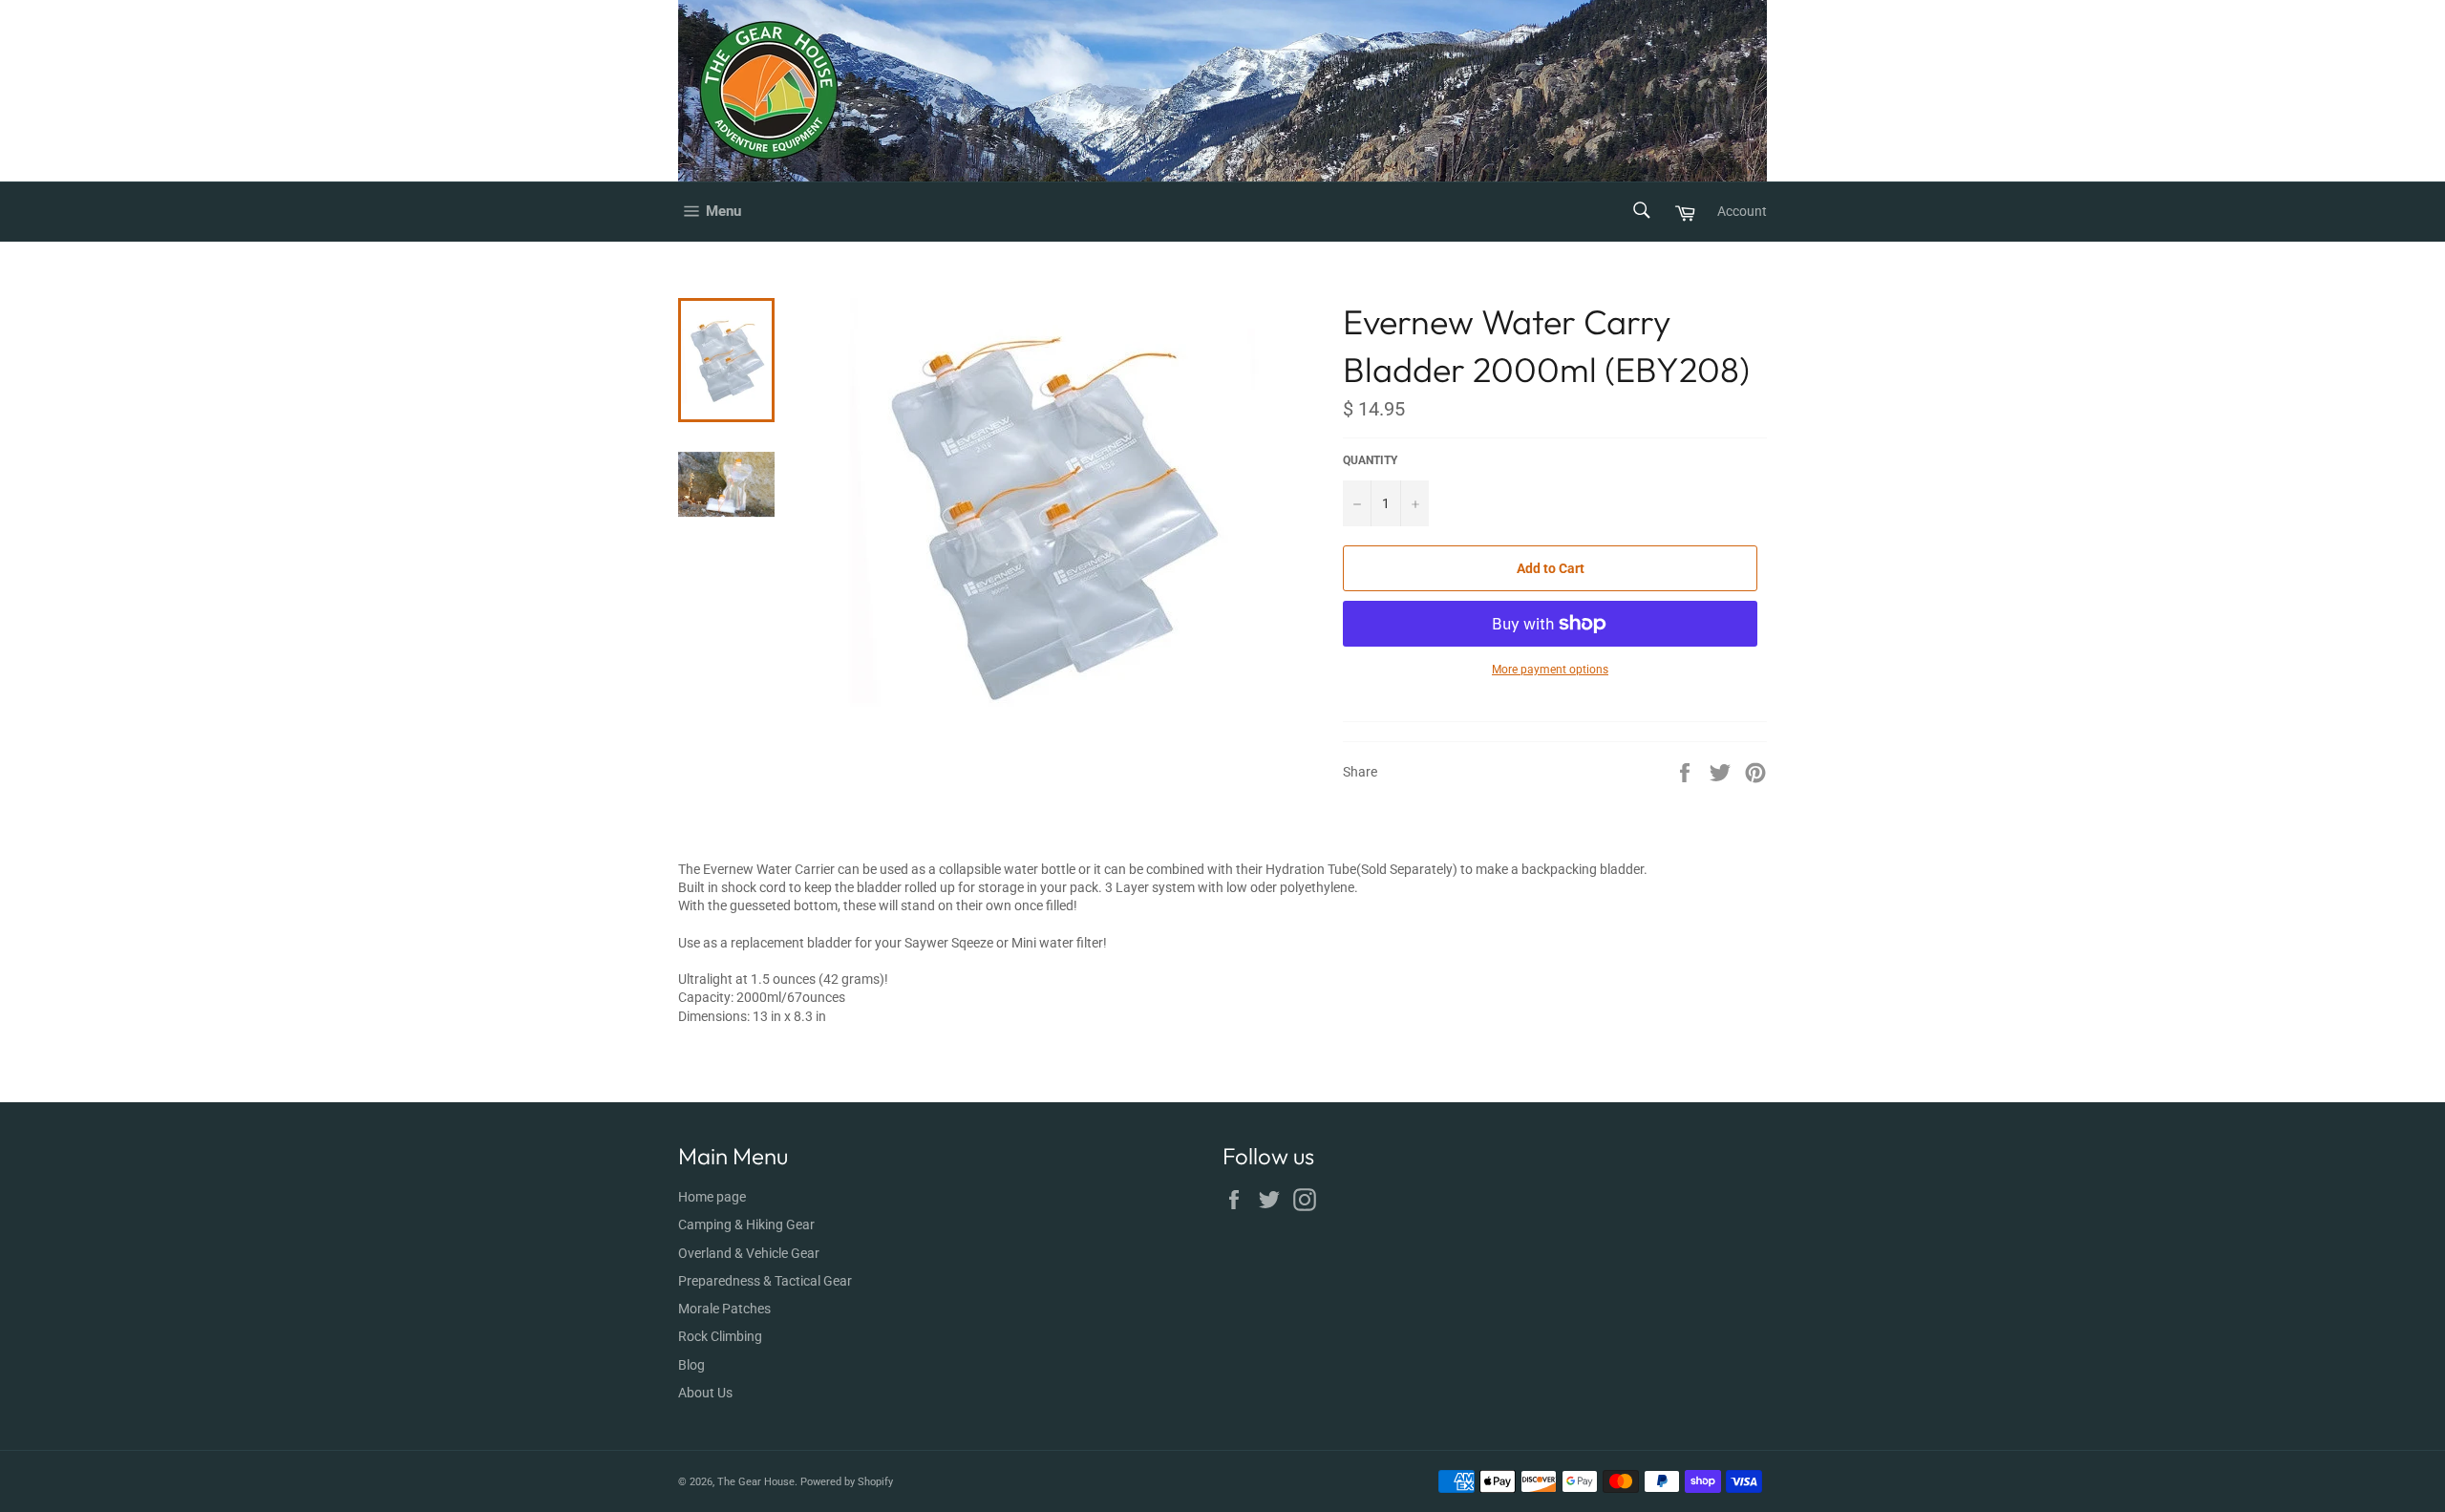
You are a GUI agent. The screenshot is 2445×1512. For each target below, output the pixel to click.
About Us (705, 1393)
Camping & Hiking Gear (746, 1225)
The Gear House (756, 1482)
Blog (691, 1365)
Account (1742, 211)
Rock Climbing (720, 1336)
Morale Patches (724, 1309)
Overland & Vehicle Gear (749, 1253)
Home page (712, 1197)
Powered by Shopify (847, 1482)
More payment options (1550, 670)
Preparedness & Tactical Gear (765, 1281)
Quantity (1370, 460)
